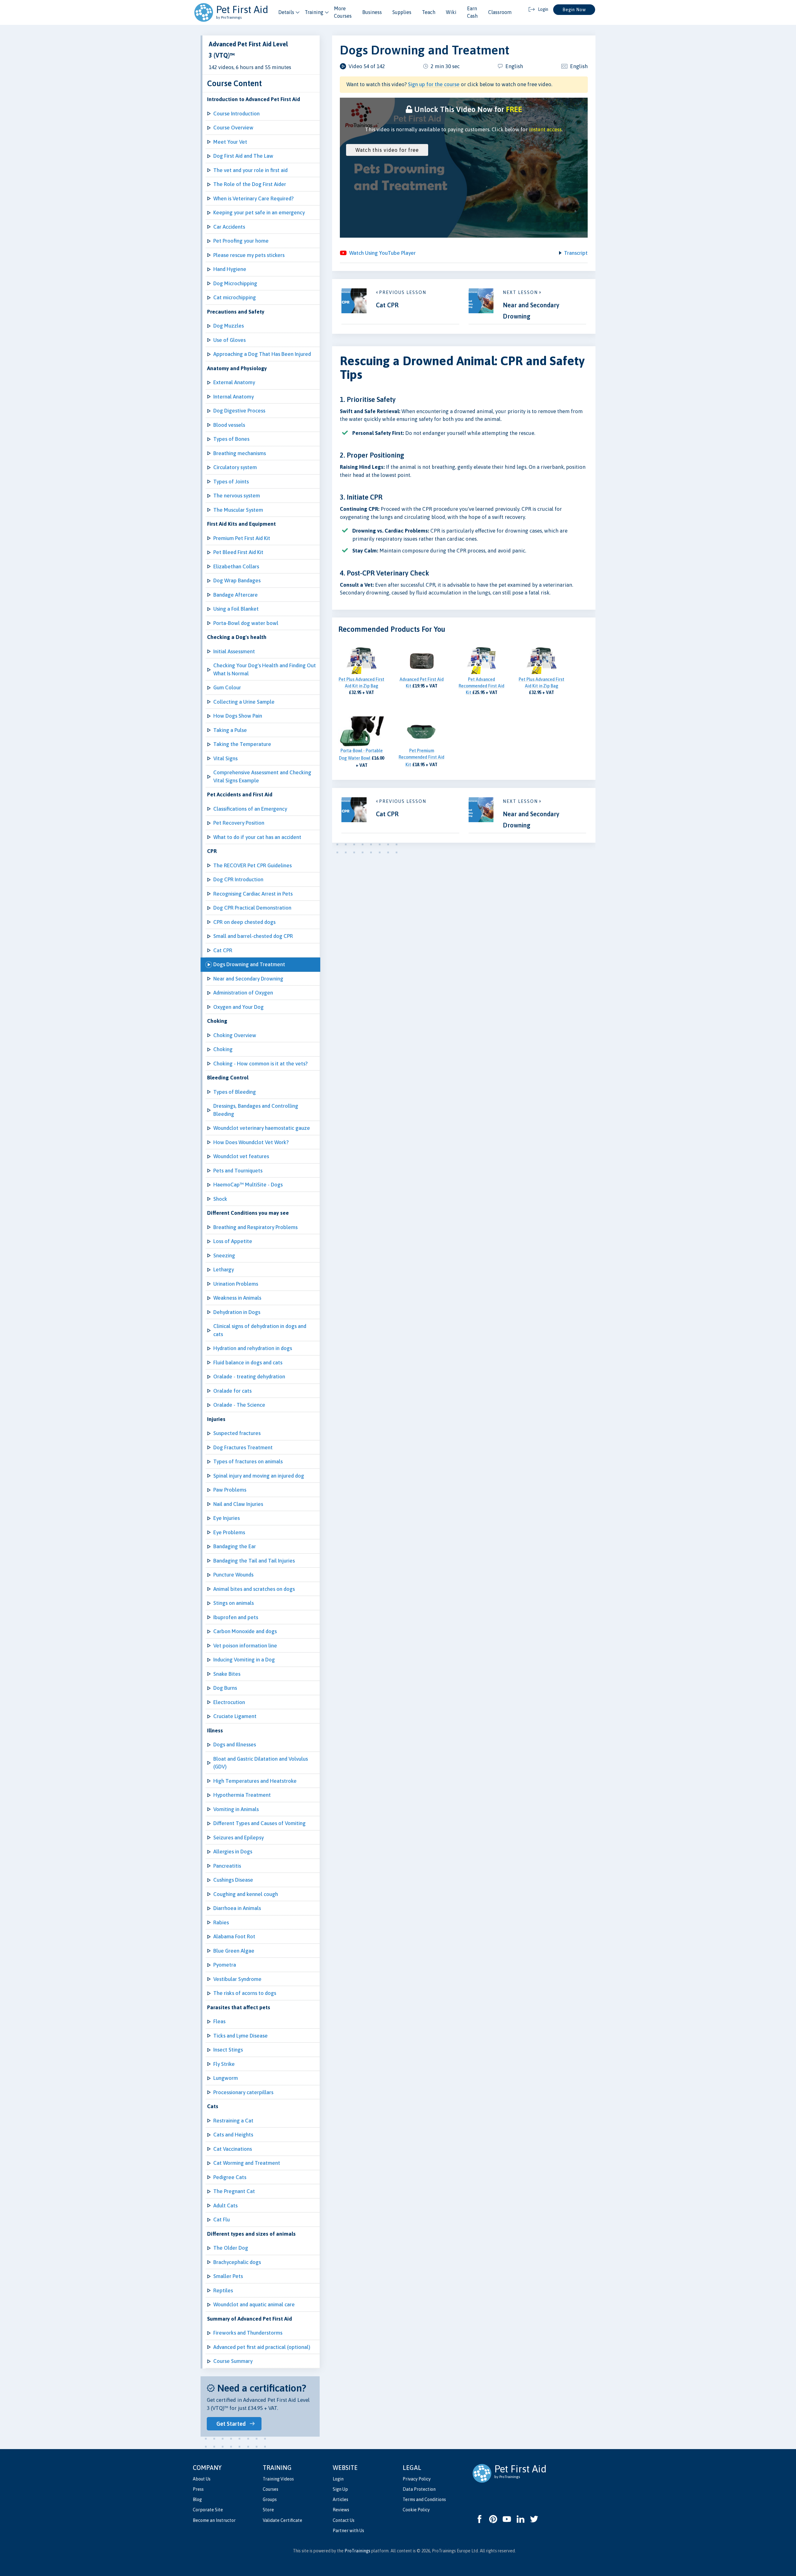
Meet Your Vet (230, 142)
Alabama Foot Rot (234, 1936)
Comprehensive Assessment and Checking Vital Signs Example (262, 776)
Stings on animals (234, 1603)
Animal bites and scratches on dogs (254, 1589)
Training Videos (278, 2479)
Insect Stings (228, 2050)
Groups (270, 2499)
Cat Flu (222, 2220)
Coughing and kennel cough (246, 1894)
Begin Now (574, 10)
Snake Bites (227, 1674)
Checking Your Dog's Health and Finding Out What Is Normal (265, 669)
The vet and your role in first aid (250, 170)
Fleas (219, 2021)
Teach (429, 12)
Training (314, 12)
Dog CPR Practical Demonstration (252, 908)
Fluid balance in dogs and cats (248, 1363)
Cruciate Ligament (235, 1716)
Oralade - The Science (239, 1405)
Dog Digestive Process (239, 411)
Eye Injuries (227, 1518)
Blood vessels (229, 425)
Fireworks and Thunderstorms (248, 2333)
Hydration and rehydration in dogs (253, 1348)
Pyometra (225, 1965)
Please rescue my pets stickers (249, 255)
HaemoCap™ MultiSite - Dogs (248, 1185)
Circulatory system (235, 467)
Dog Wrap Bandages (237, 580)
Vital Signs (225, 758)
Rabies (221, 1922)
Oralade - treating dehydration (249, 1377)
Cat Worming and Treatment (247, 2163)
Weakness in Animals (237, 1298)
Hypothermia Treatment (242, 1795)
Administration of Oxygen (243, 993)
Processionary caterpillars (243, 2092)
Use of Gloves (229, 340)
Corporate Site (208, 2510)
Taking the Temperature (242, 744)
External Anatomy (234, 382)
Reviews (341, 2510)
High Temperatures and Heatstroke (255, 1781)
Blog (197, 2499)
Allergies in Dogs (233, 1852)
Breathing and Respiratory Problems (255, 1227)
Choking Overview (235, 1035)
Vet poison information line (245, 1646)
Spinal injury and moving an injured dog (259, 1476)
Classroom (500, 12)
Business (372, 12)
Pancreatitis (227, 1866)
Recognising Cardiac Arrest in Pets (253, 894)
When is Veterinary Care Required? (253, 198)
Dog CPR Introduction (238, 879)
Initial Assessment (234, 651)
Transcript (576, 253)
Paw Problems (230, 1490)
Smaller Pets (228, 2276)
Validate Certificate (282, 2520)
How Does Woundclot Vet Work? (251, 1142)
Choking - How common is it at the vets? (260, 1064)
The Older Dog (231, 2248)
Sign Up (340, 2489)
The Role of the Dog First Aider (250, 184)
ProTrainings (357, 2551)
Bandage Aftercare (236, 595)
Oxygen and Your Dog (238, 1007)
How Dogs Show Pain (238, 716)
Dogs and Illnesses (235, 1745)
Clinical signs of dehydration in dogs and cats (260, 1330)
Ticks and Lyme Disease (241, 2036)
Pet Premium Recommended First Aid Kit (421, 758)
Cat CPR (223, 950)
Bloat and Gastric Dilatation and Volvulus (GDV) (261, 1763)
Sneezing (224, 1255)
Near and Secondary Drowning (248, 979)
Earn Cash (472, 12)
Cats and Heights (233, 2135)
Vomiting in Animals (236, 1809)
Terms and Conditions (424, 2499)
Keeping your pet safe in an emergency (259, 212)
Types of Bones (231, 439)
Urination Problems (236, 1284)
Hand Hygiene (230, 269)
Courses (271, 2489)
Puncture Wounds (233, 1575)
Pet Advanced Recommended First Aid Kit (481, 686)
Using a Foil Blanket (236, 609)
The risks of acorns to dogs (245, 1993)
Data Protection (419, 2489)
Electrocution (229, 1702)
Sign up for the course (434, 84)
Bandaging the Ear (235, 1546)
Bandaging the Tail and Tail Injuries (254, 1561)
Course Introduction (236, 114)
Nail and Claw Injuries (238, 1504)
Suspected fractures (237, 1433)
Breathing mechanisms (240, 453)
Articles (340, 2499)
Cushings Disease (233, 1880)
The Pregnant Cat (234, 2191)
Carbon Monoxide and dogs (245, 1631)
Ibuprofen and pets (236, 1617)
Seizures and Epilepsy (238, 1838)
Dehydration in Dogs (237, 1312)
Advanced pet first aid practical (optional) (262, 2347)
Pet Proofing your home (241, 241)
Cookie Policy (416, 2510)
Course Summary (233, 2361)
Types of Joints (231, 482)
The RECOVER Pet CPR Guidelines (252, 865)
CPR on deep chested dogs (244, 922)
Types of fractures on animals (248, 1461)
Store (268, 2510)
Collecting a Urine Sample (244, 702)
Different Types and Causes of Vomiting (259, 1823)
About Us (202, 2479)
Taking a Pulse (230, 730)
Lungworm (226, 2078)
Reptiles (223, 2290)
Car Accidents (229, 227)
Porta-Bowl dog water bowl (246, 623)
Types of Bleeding (235, 1092)
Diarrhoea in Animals (237, 1908)
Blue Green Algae (234, 1951)
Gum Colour (227, 687)
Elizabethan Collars (236, 566)
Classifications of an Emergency (250, 809)
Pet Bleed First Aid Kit (238, 552)
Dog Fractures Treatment (243, 1447)
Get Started (231, 2424)
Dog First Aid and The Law (243, 156)
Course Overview (233, 128)
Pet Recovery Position (239, 823)
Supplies (402, 12)
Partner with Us (348, 2531)
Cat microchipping (235, 297)
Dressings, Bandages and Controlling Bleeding (256, 1110)
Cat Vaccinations (233, 2149)
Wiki (451, 12)
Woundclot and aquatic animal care (254, 2304)
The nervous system (237, 496)
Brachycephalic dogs (237, 2262)
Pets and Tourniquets (238, 1171)
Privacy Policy (417, 2479)
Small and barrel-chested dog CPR (253, 936)
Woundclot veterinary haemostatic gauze (262, 1128)
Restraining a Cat (233, 2121)
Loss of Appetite (233, 1241)
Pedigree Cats (230, 2177)
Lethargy (224, 1269)
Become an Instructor (214, 2520)
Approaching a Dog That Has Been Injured (262, 354)
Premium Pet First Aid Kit (242, 538)
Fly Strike (224, 2064)
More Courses (343, 12)
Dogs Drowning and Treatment (249, 964)
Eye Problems (229, 1532)
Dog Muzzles (229, 326)
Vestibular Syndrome (237, 1979)
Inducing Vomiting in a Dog (244, 1660)
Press (198, 2489)
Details (286, 12)
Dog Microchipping (235, 283)
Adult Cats (225, 2206)
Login (338, 2479)
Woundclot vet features (241, 1156)
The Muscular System (238, 510)
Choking (223, 1049)
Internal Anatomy (234, 397)
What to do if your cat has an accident (257, 837)
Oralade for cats (232, 1391)
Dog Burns (225, 1688)
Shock (220, 1199)
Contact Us (344, 2520)
